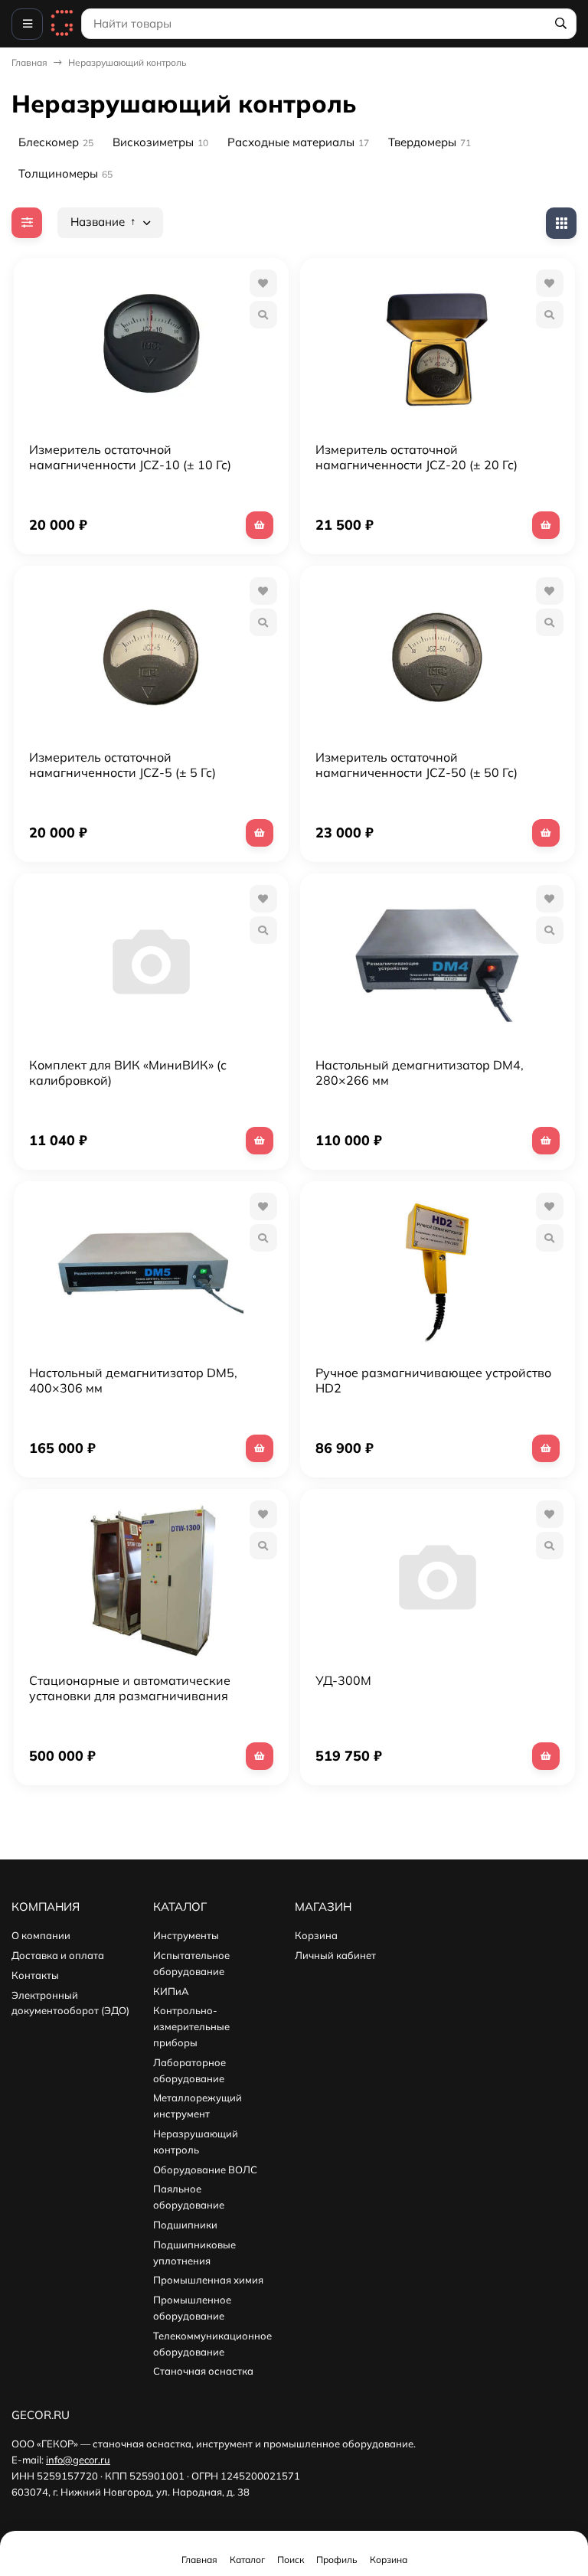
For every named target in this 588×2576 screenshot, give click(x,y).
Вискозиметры (160, 142)
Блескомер (56, 142)
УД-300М (343, 1680)
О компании (41, 1935)
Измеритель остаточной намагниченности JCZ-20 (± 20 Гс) (416, 457)
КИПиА (171, 1991)
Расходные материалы (298, 142)
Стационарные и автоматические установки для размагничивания (130, 1688)
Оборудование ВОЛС (205, 2170)
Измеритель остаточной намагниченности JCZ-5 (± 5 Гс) (122, 765)
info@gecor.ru (78, 2460)
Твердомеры (430, 142)
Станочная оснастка (203, 2371)
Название (99, 222)
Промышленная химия (208, 2280)
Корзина (316, 1935)
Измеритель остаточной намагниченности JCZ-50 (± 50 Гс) (416, 765)
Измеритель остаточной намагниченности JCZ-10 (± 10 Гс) (130, 457)
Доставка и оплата (58, 1955)
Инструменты (186, 1935)
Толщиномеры (65, 173)
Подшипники (185, 2225)
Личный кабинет (335, 1955)
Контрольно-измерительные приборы (191, 2026)
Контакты (35, 1975)
